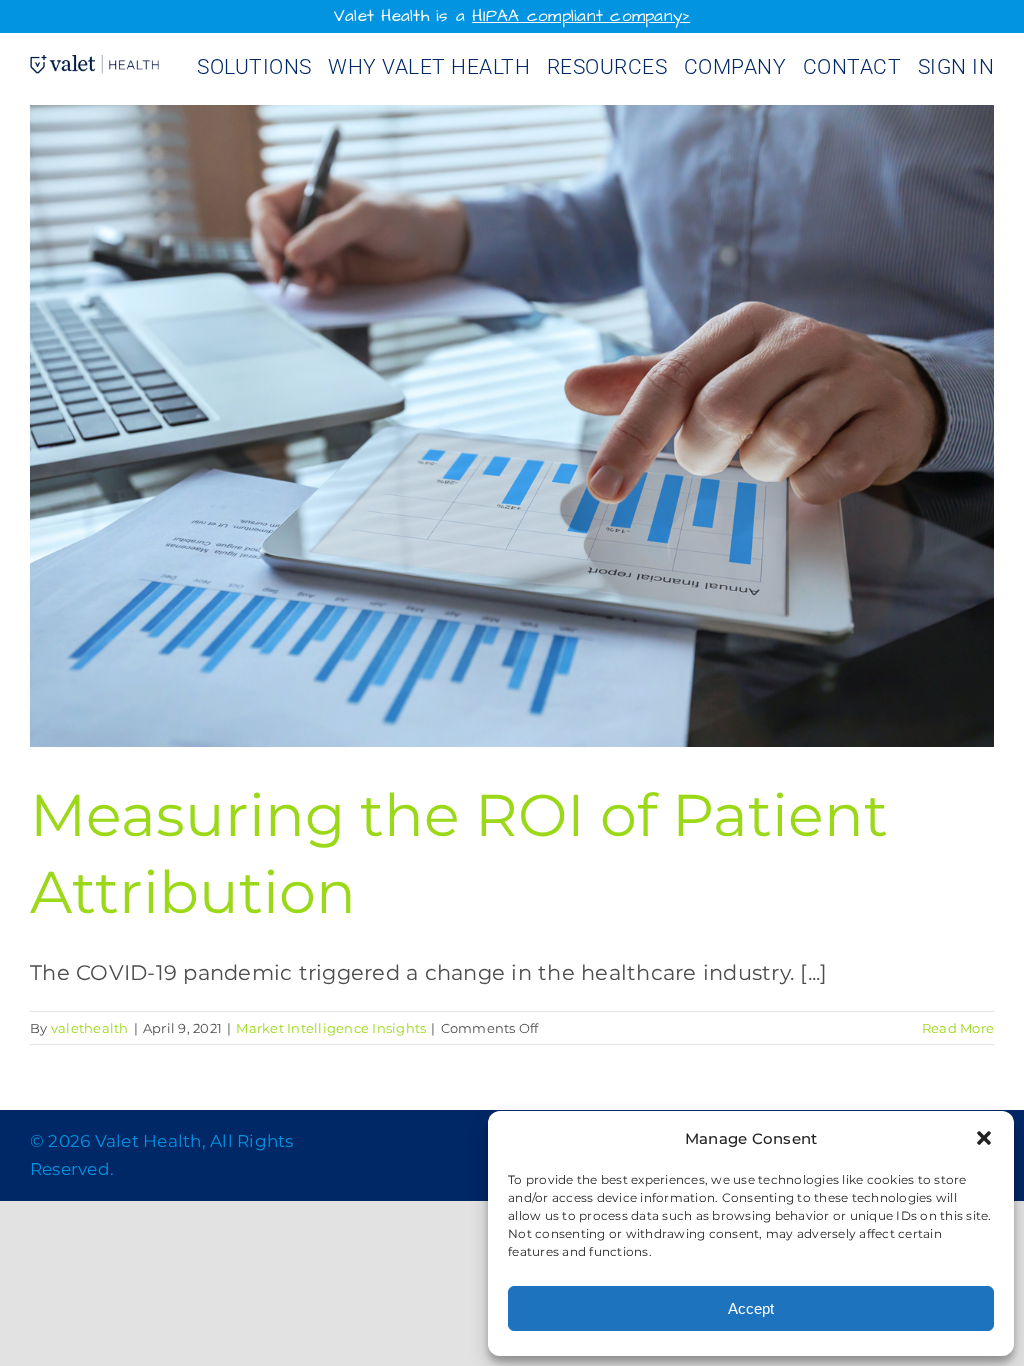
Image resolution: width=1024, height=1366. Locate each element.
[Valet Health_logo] (94, 65)
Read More (958, 1028)
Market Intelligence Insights (331, 1028)
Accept (751, 1308)
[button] (984, 1138)
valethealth (90, 1028)
